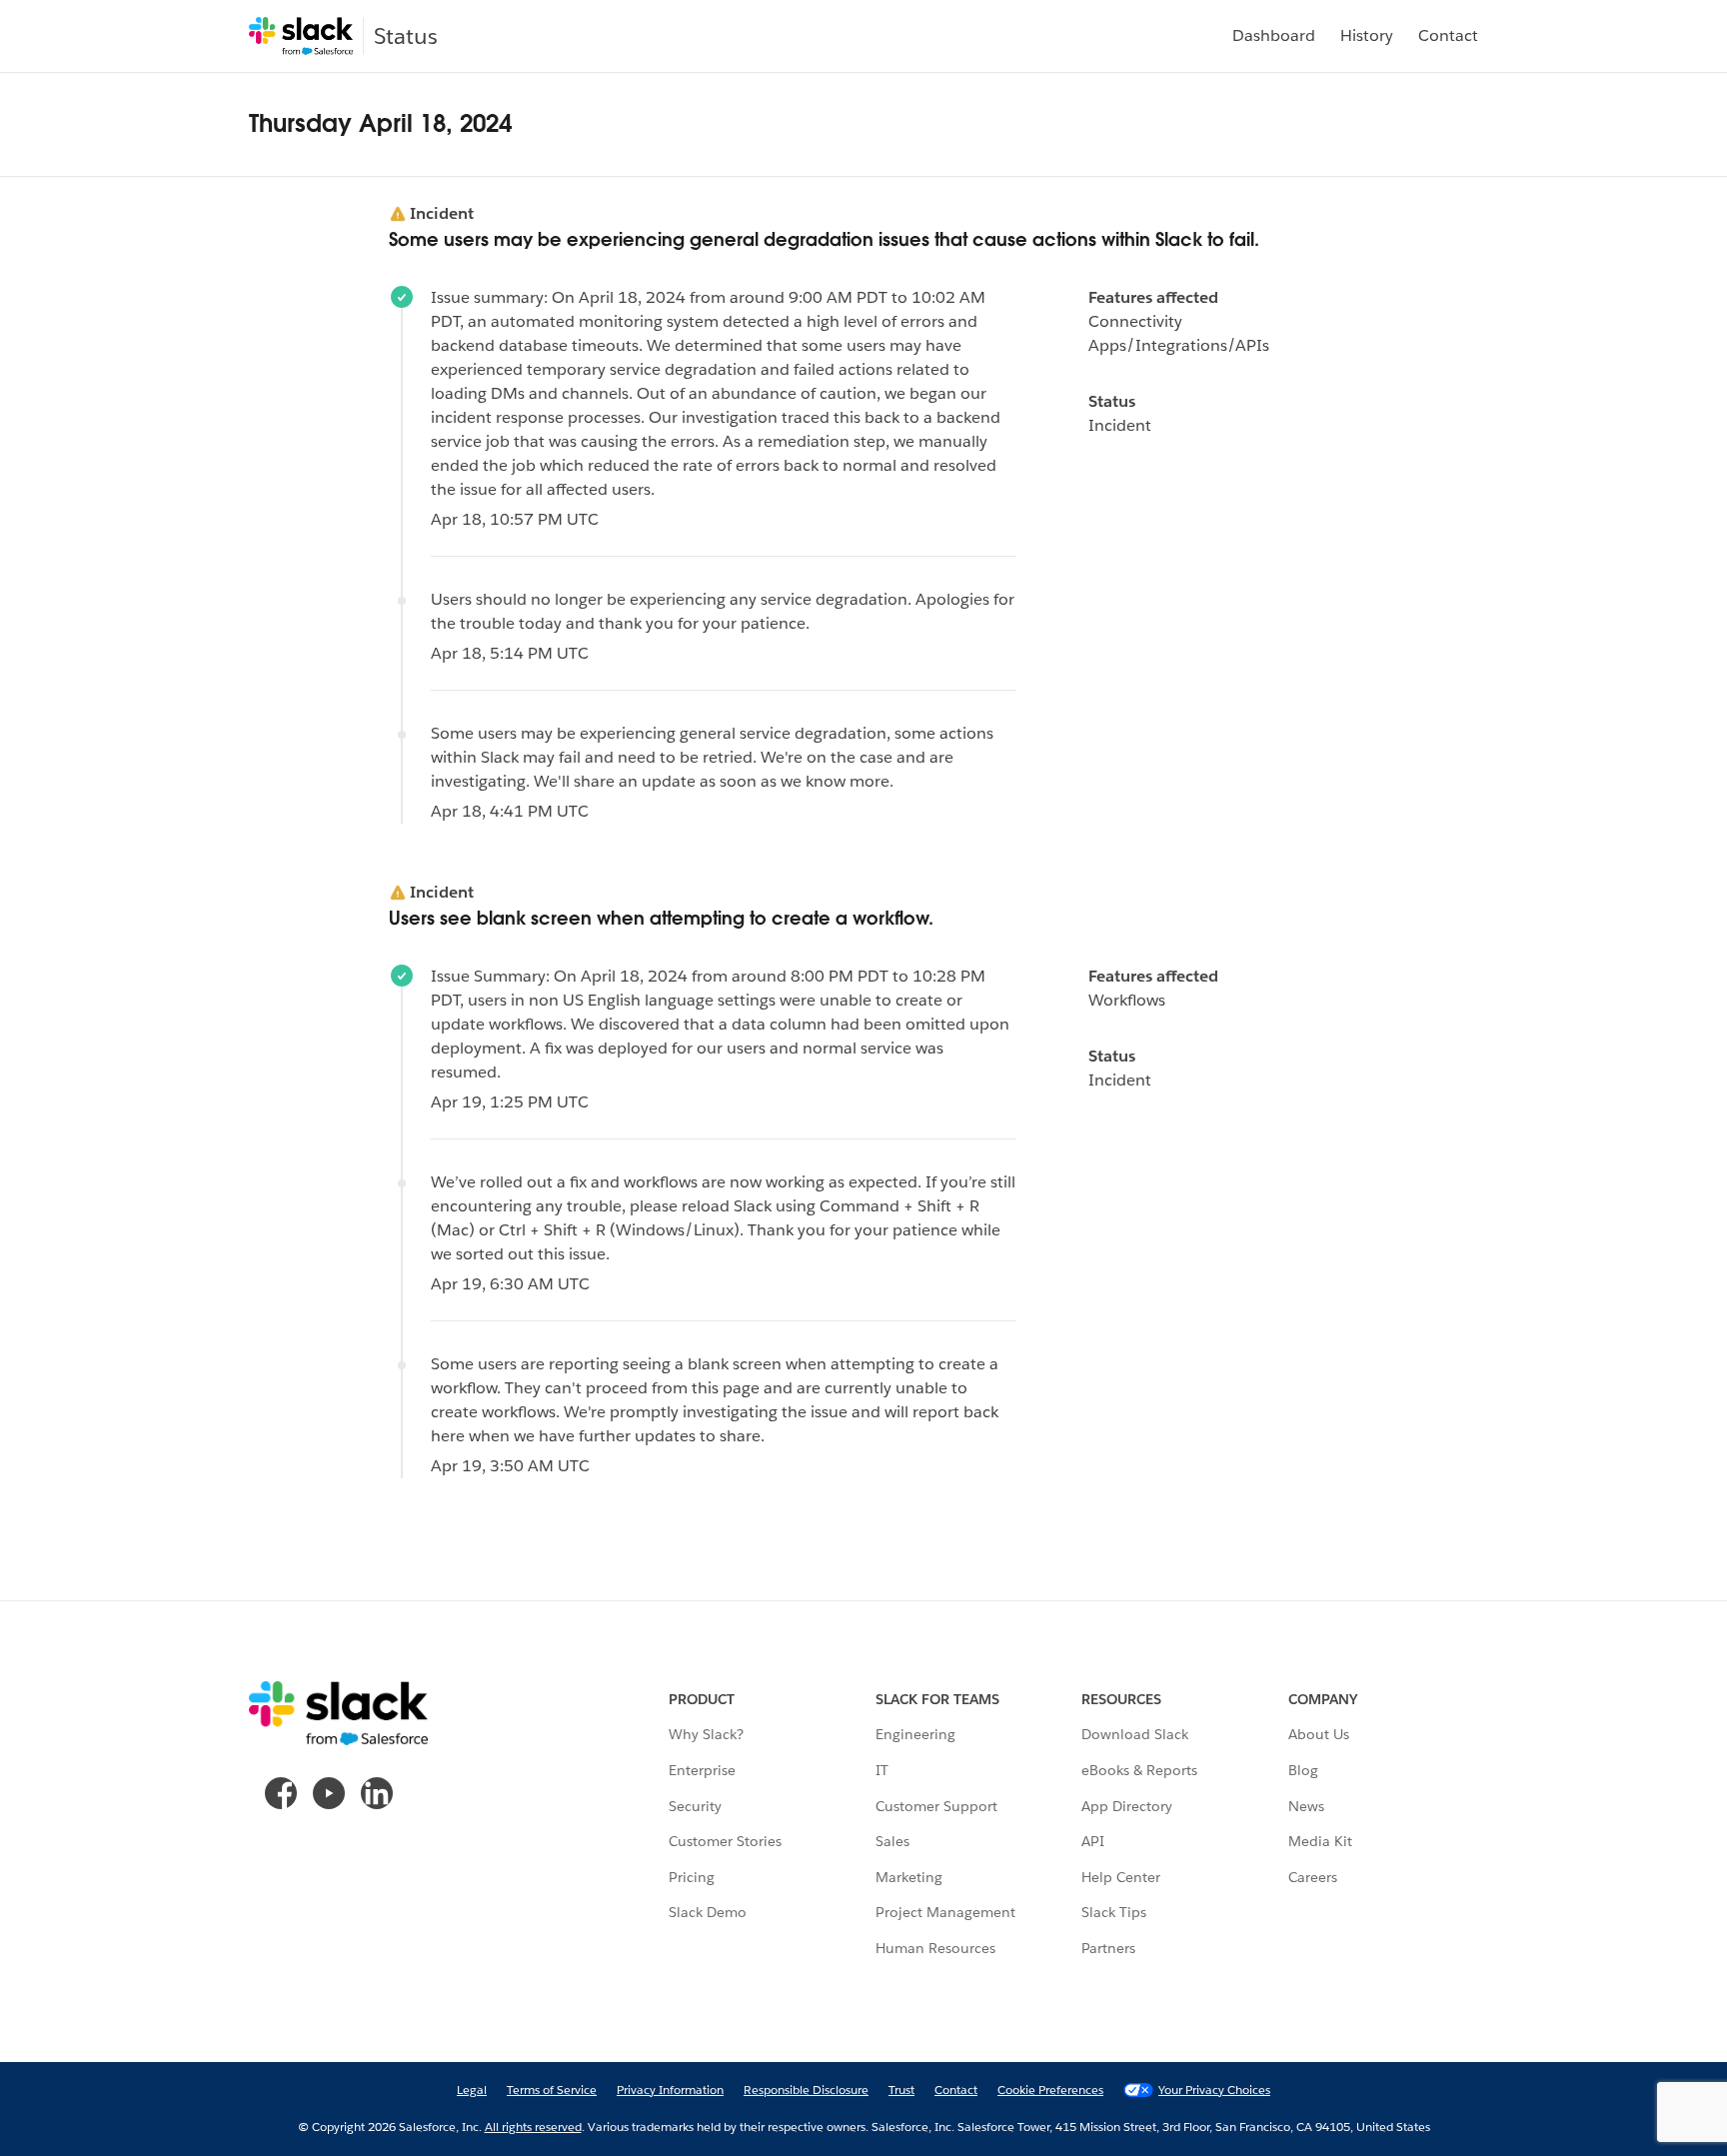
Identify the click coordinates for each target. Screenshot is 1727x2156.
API (1093, 1841)
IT (882, 1770)
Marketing (909, 1877)
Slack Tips (1114, 1912)
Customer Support (936, 1806)
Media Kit (1320, 1841)
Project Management (945, 1912)
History (1367, 35)
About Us (1319, 1734)
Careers (1313, 1877)
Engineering (915, 1734)
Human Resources (935, 1948)
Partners (1108, 1948)
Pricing (692, 1877)
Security (695, 1806)
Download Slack (1135, 1734)
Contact (1448, 35)
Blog (1303, 1770)
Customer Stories (725, 1841)
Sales (892, 1841)
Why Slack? (706, 1734)
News (1306, 1806)
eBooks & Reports (1139, 1770)
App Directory (1127, 1806)
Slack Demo (708, 1912)
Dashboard (1274, 35)
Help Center (1121, 1877)
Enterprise (702, 1770)
